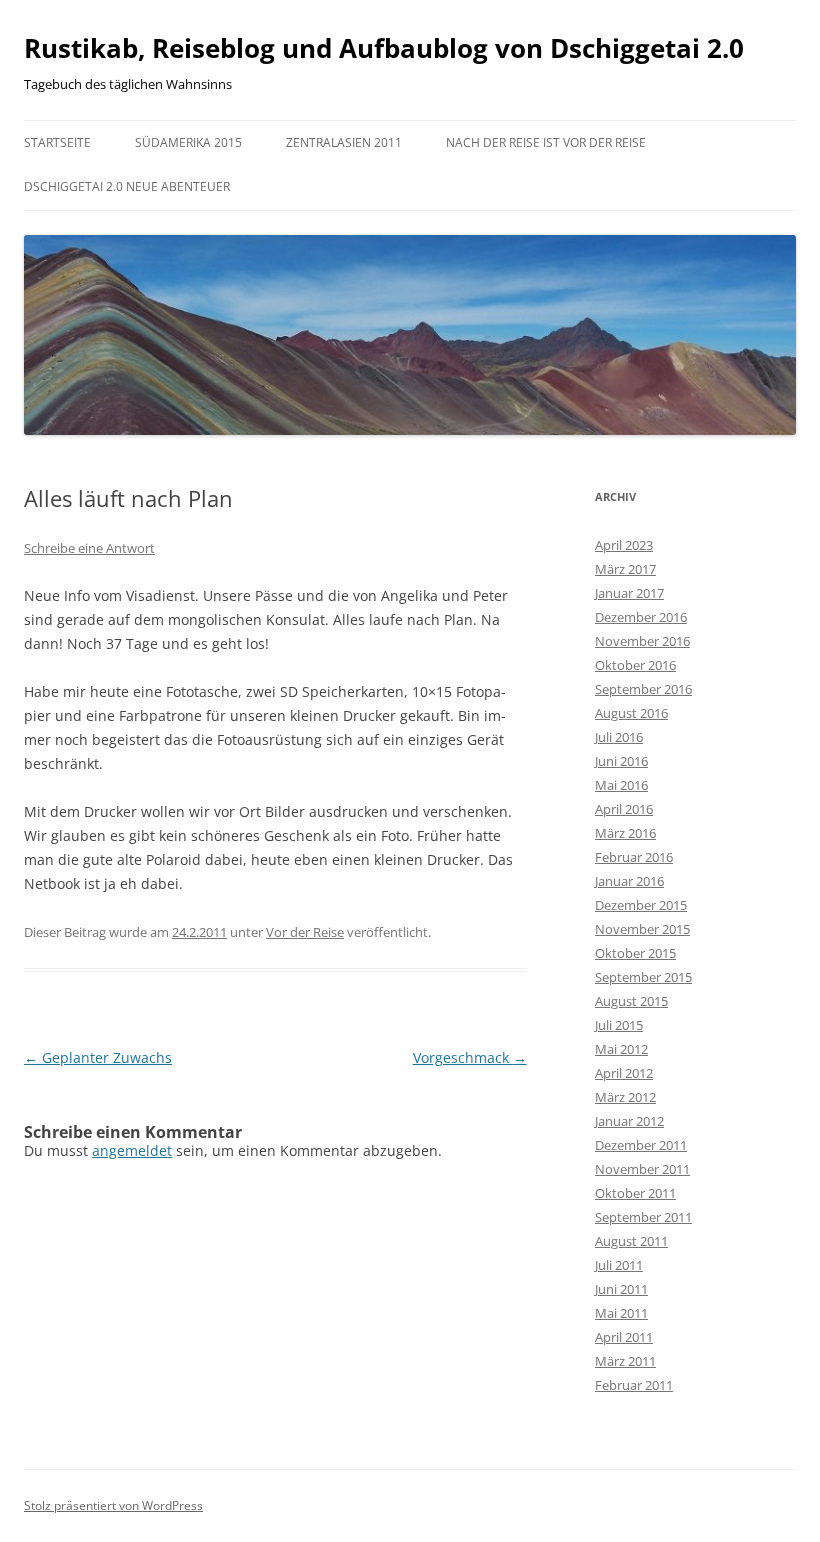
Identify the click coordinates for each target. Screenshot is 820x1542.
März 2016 (625, 833)
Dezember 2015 (641, 905)
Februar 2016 (634, 857)
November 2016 (642, 641)
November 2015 (642, 929)
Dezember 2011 (641, 1145)
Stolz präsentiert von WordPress (113, 1505)
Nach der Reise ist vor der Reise (546, 142)
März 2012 (625, 1097)
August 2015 (631, 1001)
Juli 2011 (619, 1265)
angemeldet (132, 1150)
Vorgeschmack (470, 1057)
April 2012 (624, 1073)
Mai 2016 (621, 785)
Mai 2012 (621, 1049)
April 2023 (624, 545)
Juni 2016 (621, 761)
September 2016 (643, 689)
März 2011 (625, 1361)
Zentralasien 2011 (344, 142)
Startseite (57, 142)
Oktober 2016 (635, 665)
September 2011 (643, 1217)
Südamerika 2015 (188, 142)
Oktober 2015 (635, 953)
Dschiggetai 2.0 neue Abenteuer (127, 186)
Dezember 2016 (641, 617)
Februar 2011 (634, 1385)
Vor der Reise (305, 932)
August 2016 (631, 713)
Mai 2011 (621, 1313)
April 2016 (624, 809)
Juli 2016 (619, 737)
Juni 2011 (621, 1289)
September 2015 (643, 977)
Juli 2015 (619, 1025)
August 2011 (631, 1241)
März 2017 (625, 569)
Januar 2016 (629, 881)
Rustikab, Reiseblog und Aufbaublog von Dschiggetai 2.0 (384, 48)
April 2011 (624, 1337)
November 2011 (642, 1169)
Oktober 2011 (635, 1193)
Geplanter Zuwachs (98, 1057)
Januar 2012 (629, 1121)
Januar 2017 (629, 593)
